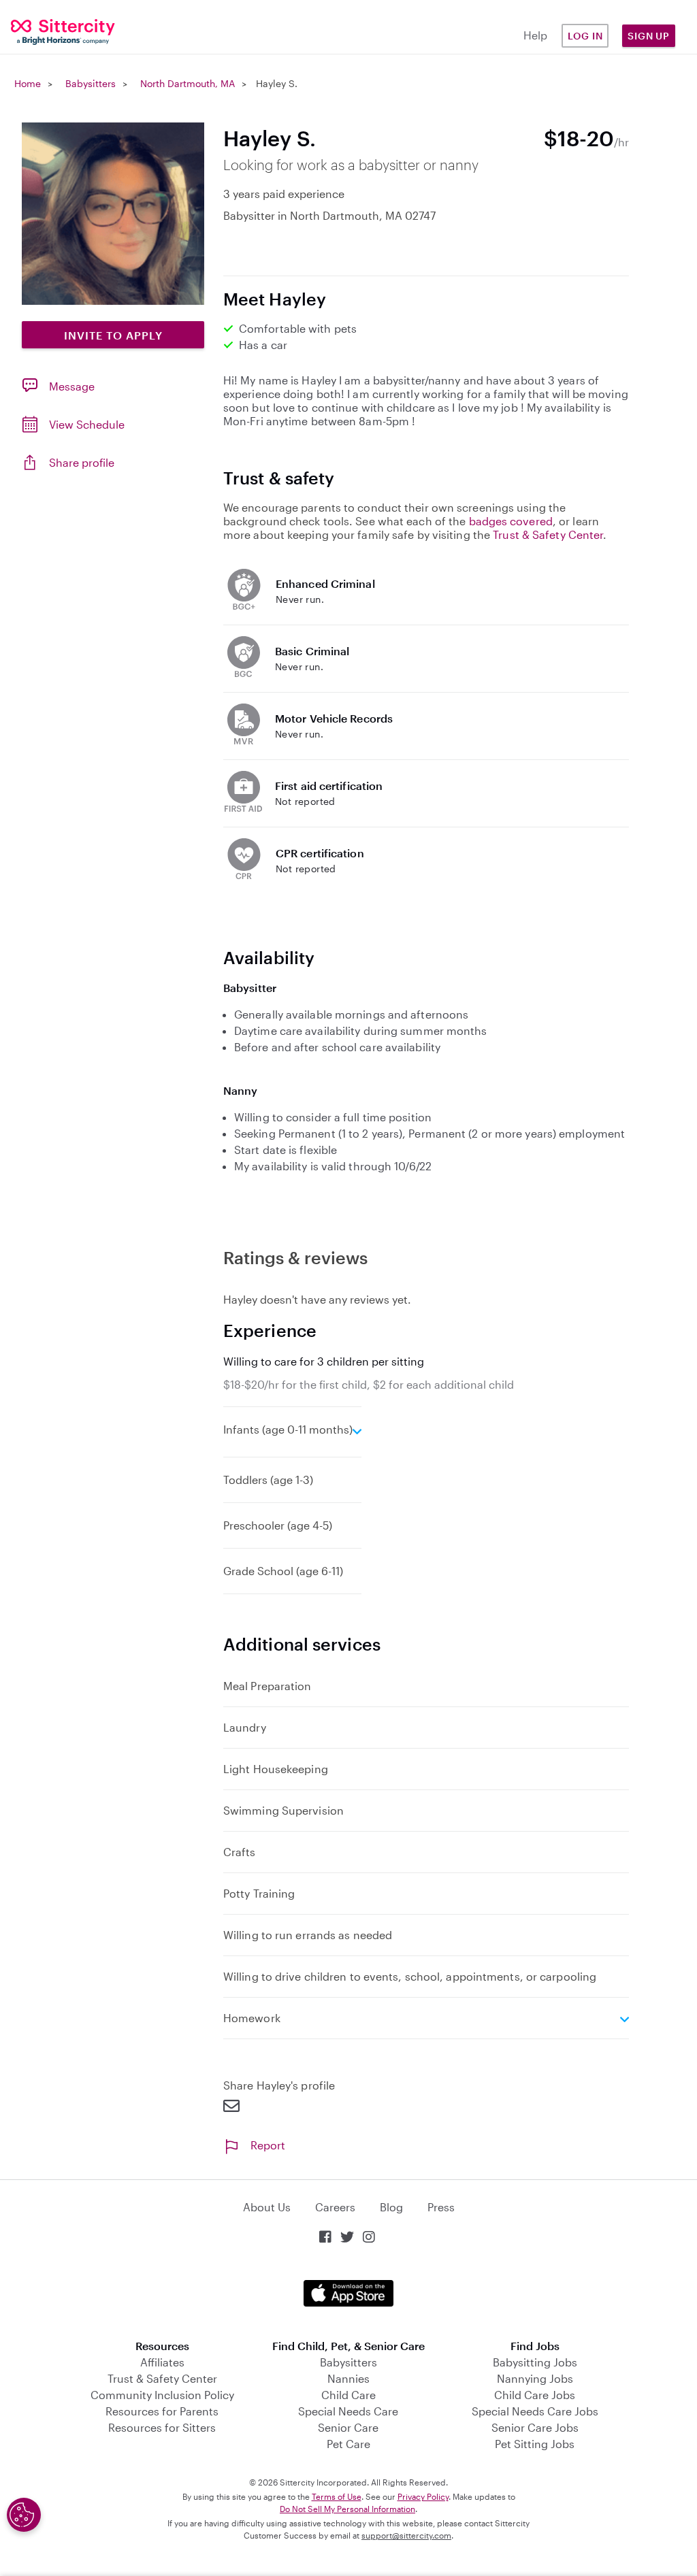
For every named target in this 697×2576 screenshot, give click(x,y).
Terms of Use (337, 2496)
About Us (267, 2207)
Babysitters (91, 83)
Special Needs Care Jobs (535, 2411)
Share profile (82, 462)
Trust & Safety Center (548, 534)
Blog (391, 2207)
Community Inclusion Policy (162, 2395)
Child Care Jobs (535, 2395)
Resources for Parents (162, 2411)
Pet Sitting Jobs (535, 2444)
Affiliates (162, 2362)
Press (441, 2207)
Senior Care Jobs (535, 2427)
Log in (585, 36)
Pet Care (348, 2444)
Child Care (348, 2395)
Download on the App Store (348, 2293)
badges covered (511, 521)
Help (535, 35)
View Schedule (87, 424)
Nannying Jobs (535, 2378)
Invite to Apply (113, 335)
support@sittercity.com (406, 2535)
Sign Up (649, 36)
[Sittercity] (58, 31)
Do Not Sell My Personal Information (347, 2509)
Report (268, 2145)
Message (72, 386)
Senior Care (348, 2427)
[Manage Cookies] (24, 2515)
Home (28, 83)
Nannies (348, 2378)
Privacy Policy (423, 2496)
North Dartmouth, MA (188, 83)
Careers (335, 2207)
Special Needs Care (348, 2411)
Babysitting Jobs (535, 2362)
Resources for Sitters (162, 2427)
